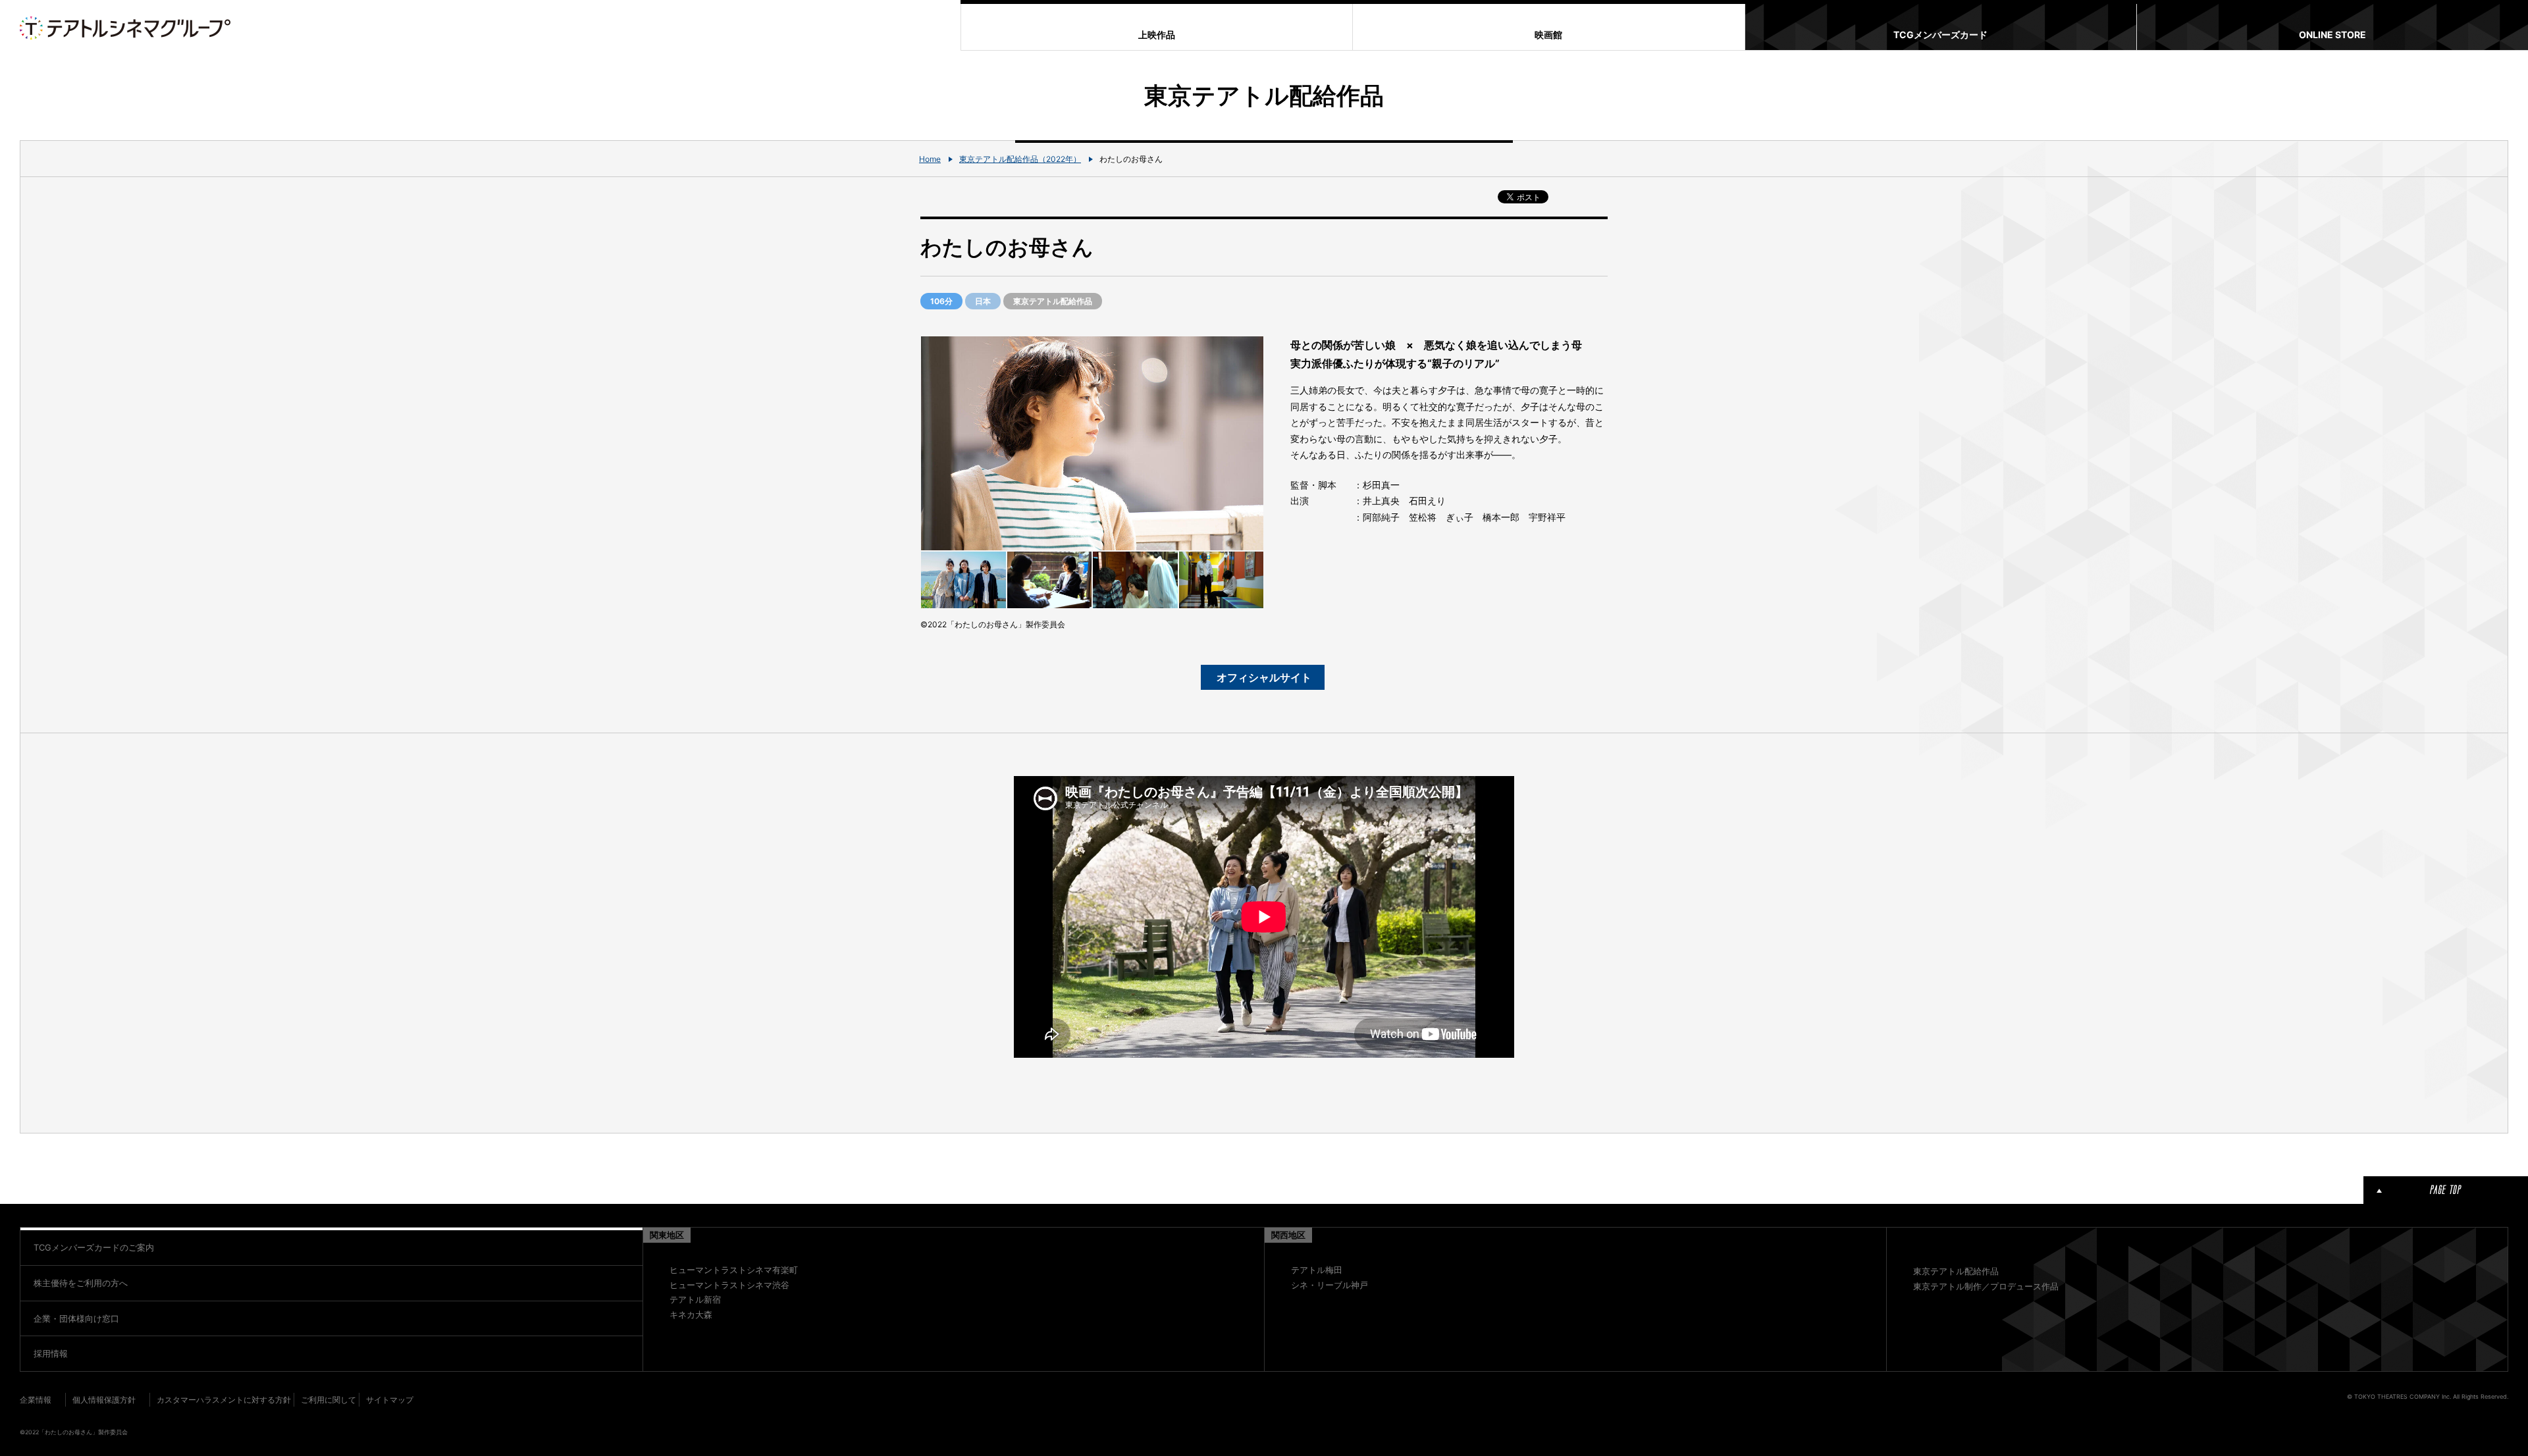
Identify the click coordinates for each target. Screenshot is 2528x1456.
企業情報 (36, 1400)
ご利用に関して (329, 1400)
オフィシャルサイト (1264, 677)
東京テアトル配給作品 (1956, 1271)
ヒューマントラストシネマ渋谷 (729, 1285)
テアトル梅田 (1317, 1270)
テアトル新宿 (695, 1299)
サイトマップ (390, 1400)
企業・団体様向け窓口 (76, 1318)
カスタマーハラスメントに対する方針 (224, 1400)
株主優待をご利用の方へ (81, 1283)
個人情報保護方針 (104, 1400)
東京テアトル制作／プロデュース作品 (1986, 1286)
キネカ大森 (691, 1314)
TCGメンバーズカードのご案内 (94, 1247)
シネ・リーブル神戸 (1330, 1285)
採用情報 (51, 1353)
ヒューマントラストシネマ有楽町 (734, 1270)
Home (930, 159)
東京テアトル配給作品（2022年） (1020, 159)
